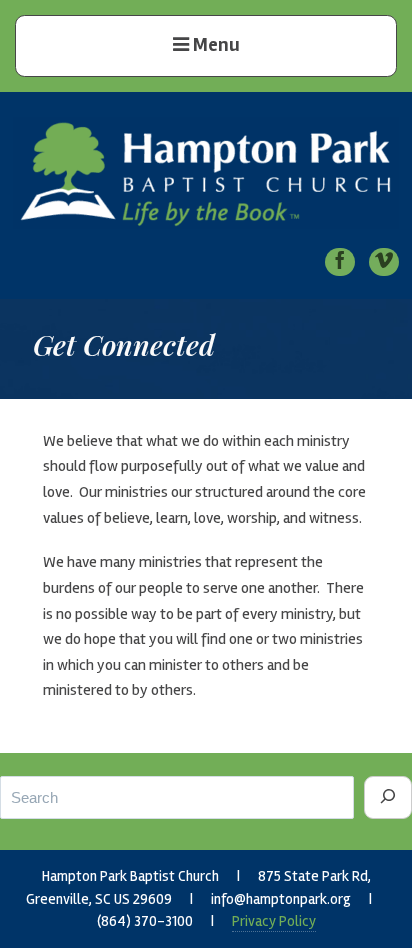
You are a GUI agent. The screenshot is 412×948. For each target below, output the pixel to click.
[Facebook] (340, 262)
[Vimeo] (384, 262)
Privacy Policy (274, 921)
